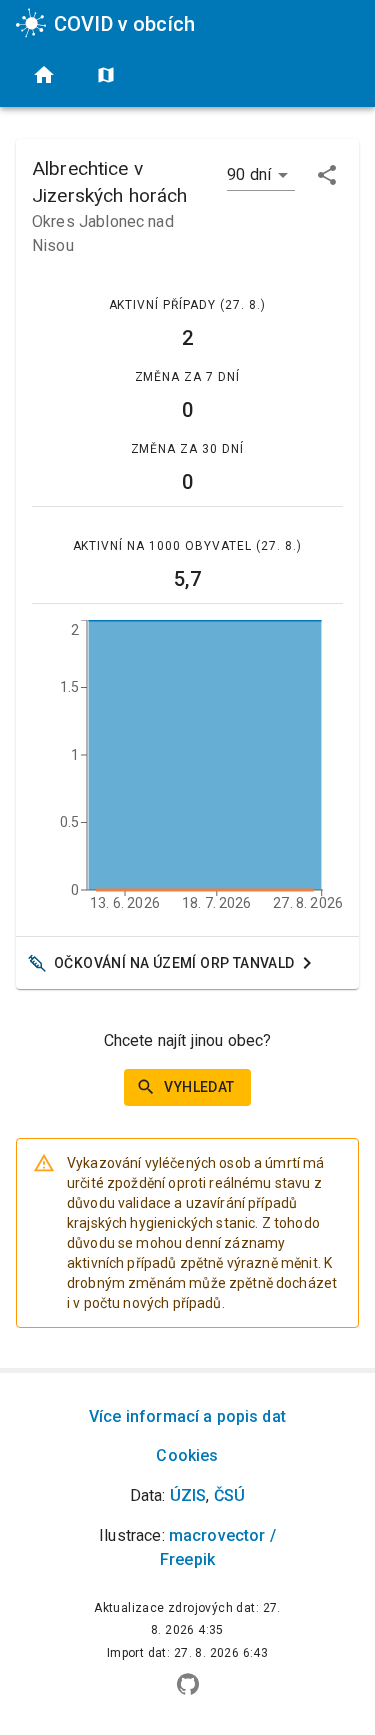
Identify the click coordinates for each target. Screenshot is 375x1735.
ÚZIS (188, 1495)
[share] (327, 175)
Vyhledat (199, 1087)
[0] (44, 75)
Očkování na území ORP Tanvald (174, 963)
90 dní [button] (249, 174)
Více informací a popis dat (187, 1416)
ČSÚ (229, 1495)
